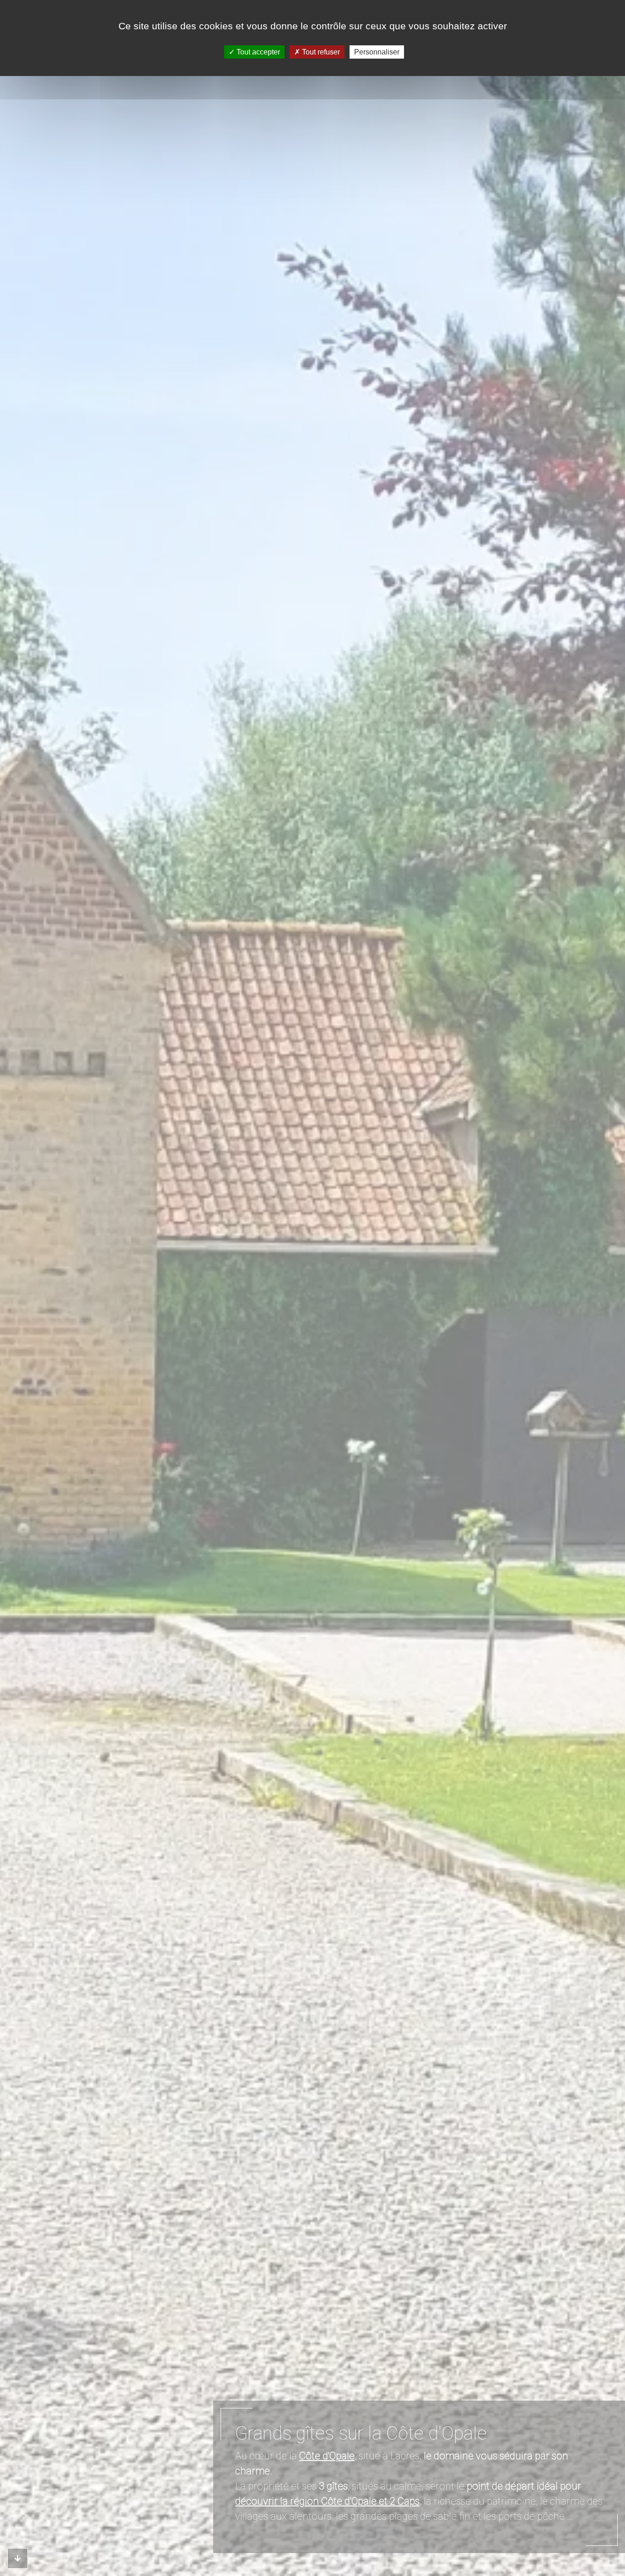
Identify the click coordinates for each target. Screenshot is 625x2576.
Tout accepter (257, 52)
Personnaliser (377, 52)
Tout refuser (320, 52)
